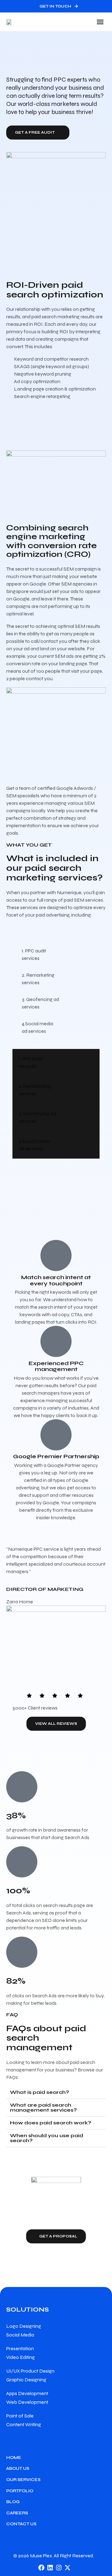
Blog (13, 2502)
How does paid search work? (51, 2123)
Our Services (23, 2480)
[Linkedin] (50, 2568)
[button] (100, 22)
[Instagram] (59, 2568)
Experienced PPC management (56, 1366)
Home (14, 2457)
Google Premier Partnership (56, 1456)
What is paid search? (40, 2092)
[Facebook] (41, 2568)
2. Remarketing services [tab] (38, 979)
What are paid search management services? (43, 2107)
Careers (17, 2513)
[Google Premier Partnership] (56, 1435)
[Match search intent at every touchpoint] (56, 1255)
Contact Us (21, 2524)
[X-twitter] (68, 2568)
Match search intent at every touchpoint (56, 1280)
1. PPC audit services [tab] (34, 954)
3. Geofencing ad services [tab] (40, 1003)
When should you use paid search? (47, 2138)
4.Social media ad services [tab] (37, 1027)
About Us (18, 2468)
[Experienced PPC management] (56, 1341)
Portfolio (20, 2491)
